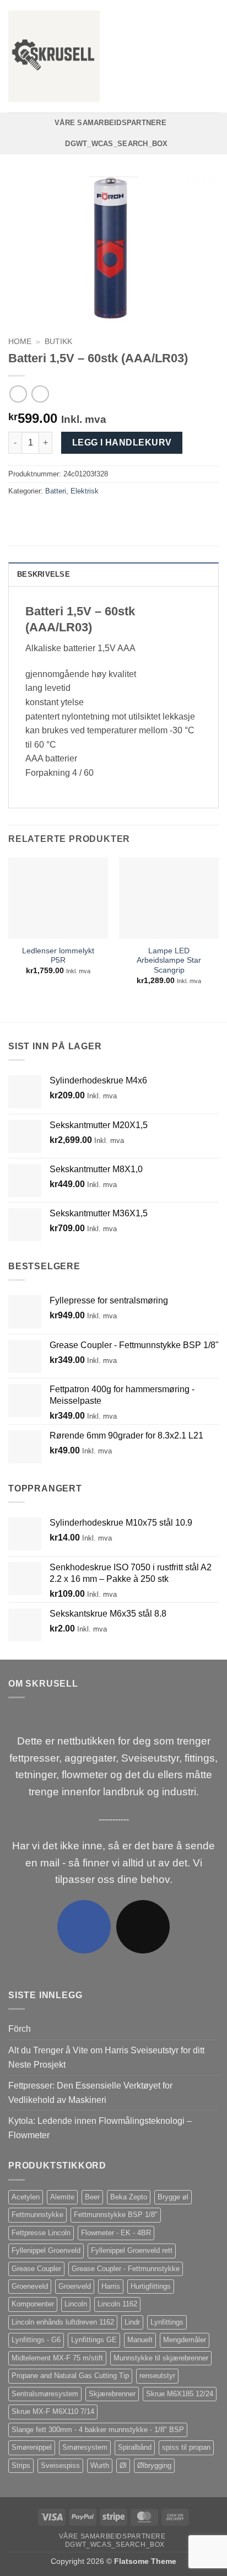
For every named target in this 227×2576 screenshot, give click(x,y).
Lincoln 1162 (117, 2304)
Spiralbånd (135, 2447)
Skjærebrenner (112, 2394)
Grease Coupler (36, 2269)
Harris (111, 2286)
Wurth (100, 2465)
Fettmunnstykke (37, 2215)
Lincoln (76, 2304)
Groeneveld (30, 2286)
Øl (123, 2465)
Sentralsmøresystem (45, 2394)
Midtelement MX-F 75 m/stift (57, 2358)
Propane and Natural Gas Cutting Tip (70, 2376)
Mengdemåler (185, 2340)
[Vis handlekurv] (213, 56)
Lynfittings (167, 2322)
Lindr (132, 2322)
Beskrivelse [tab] (44, 574)
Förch (20, 2029)
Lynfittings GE (94, 2340)
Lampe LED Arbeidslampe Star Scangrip (169, 960)
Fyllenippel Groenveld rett (132, 2250)
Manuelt (140, 2340)
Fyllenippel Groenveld (46, 2250)
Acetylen (26, 2197)
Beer (92, 2197)
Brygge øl (173, 2197)
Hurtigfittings (151, 2286)
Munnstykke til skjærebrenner (161, 2358)
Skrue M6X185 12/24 (180, 2394)
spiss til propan (186, 2447)
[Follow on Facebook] (84, 1927)
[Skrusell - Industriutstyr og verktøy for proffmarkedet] (54, 56)
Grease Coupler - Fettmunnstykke (126, 2269)
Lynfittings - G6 (36, 2340)
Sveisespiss (60, 2465)
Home (20, 342)
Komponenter (33, 2304)
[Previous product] (40, 394)
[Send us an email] (143, 1927)
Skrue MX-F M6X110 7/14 (53, 2411)
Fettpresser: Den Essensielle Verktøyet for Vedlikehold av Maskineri (90, 2093)
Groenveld (75, 2286)
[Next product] (18, 394)
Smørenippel (32, 2447)
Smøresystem (85, 2447)
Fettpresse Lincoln (41, 2233)
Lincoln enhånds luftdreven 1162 (63, 2322)
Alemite (62, 2197)
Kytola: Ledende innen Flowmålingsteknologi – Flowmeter (100, 2128)
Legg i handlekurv (122, 442)
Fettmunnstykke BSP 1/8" (116, 2215)
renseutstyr (157, 2376)
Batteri (56, 491)
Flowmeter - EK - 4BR (116, 2233)
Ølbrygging (154, 2465)
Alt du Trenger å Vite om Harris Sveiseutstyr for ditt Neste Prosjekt (106, 2057)
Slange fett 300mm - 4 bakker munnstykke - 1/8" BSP (98, 2430)
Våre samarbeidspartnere (110, 123)
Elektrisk (85, 491)
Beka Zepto (129, 2197)
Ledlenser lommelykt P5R (58, 956)
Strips (21, 2465)
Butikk (58, 342)
